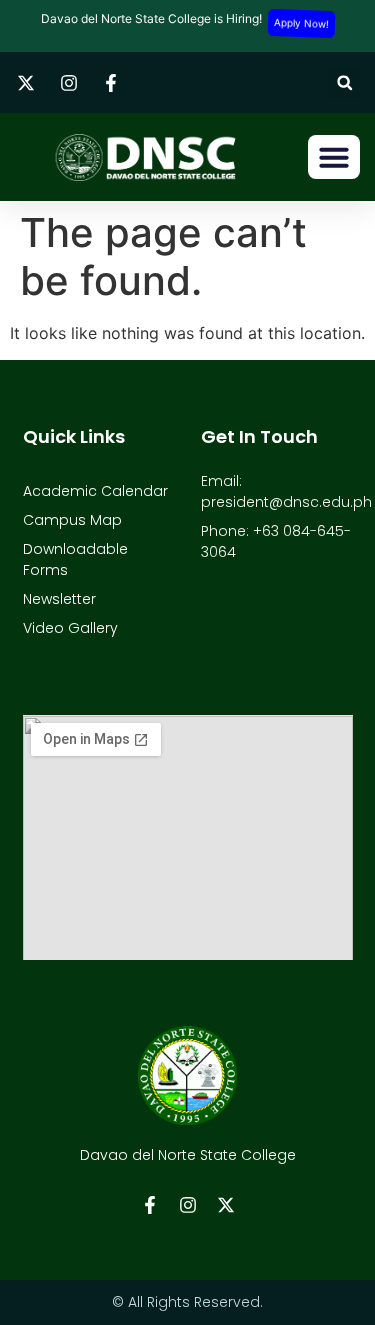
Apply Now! (301, 23)
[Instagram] (188, 1205)
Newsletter (59, 599)
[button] (344, 82)
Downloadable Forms (75, 559)
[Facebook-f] (150, 1205)
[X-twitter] (226, 1205)
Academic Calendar (95, 491)
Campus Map (72, 520)
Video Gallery (70, 628)
